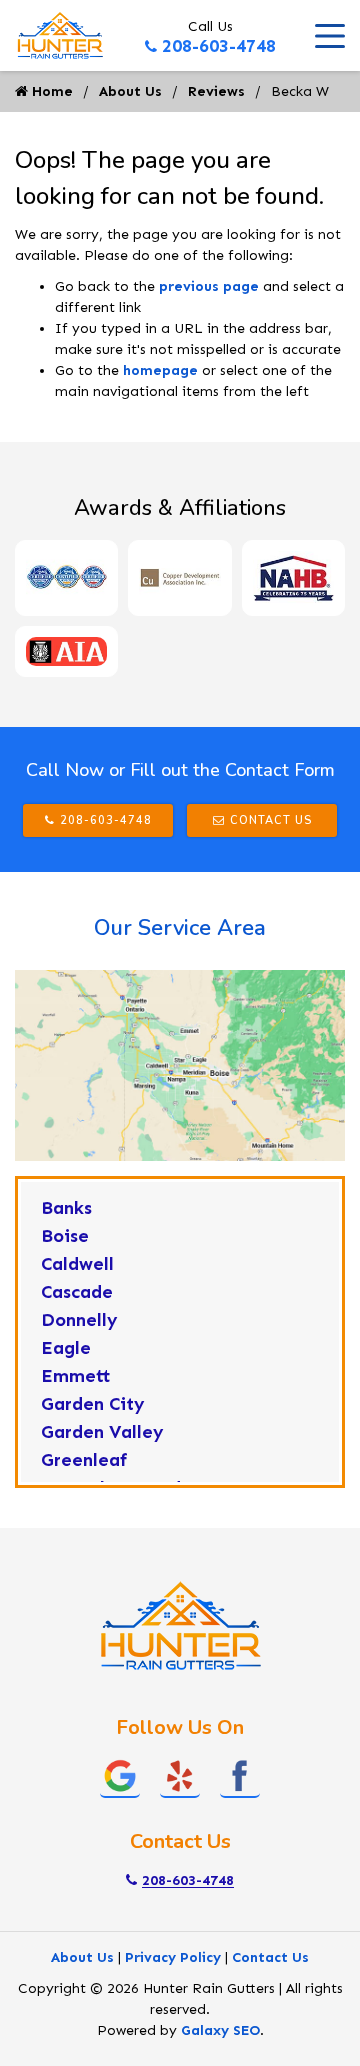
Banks (66, 1208)
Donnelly (79, 1320)
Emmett (76, 1376)
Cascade (77, 1292)
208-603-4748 (219, 46)
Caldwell (77, 1264)
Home (50, 91)
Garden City (93, 1404)
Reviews (216, 91)
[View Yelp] (180, 1774)
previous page (209, 286)
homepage (160, 370)
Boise (65, 1236)
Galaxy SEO (220, 2030)
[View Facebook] (240, 1774)
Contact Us (271, 820)
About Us (130, 91)
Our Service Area (180, 928)
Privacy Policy (173, 1957)
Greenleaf (84, 1460)
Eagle (66, 1348)
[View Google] (120, 1774)
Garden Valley (102, 1432)
